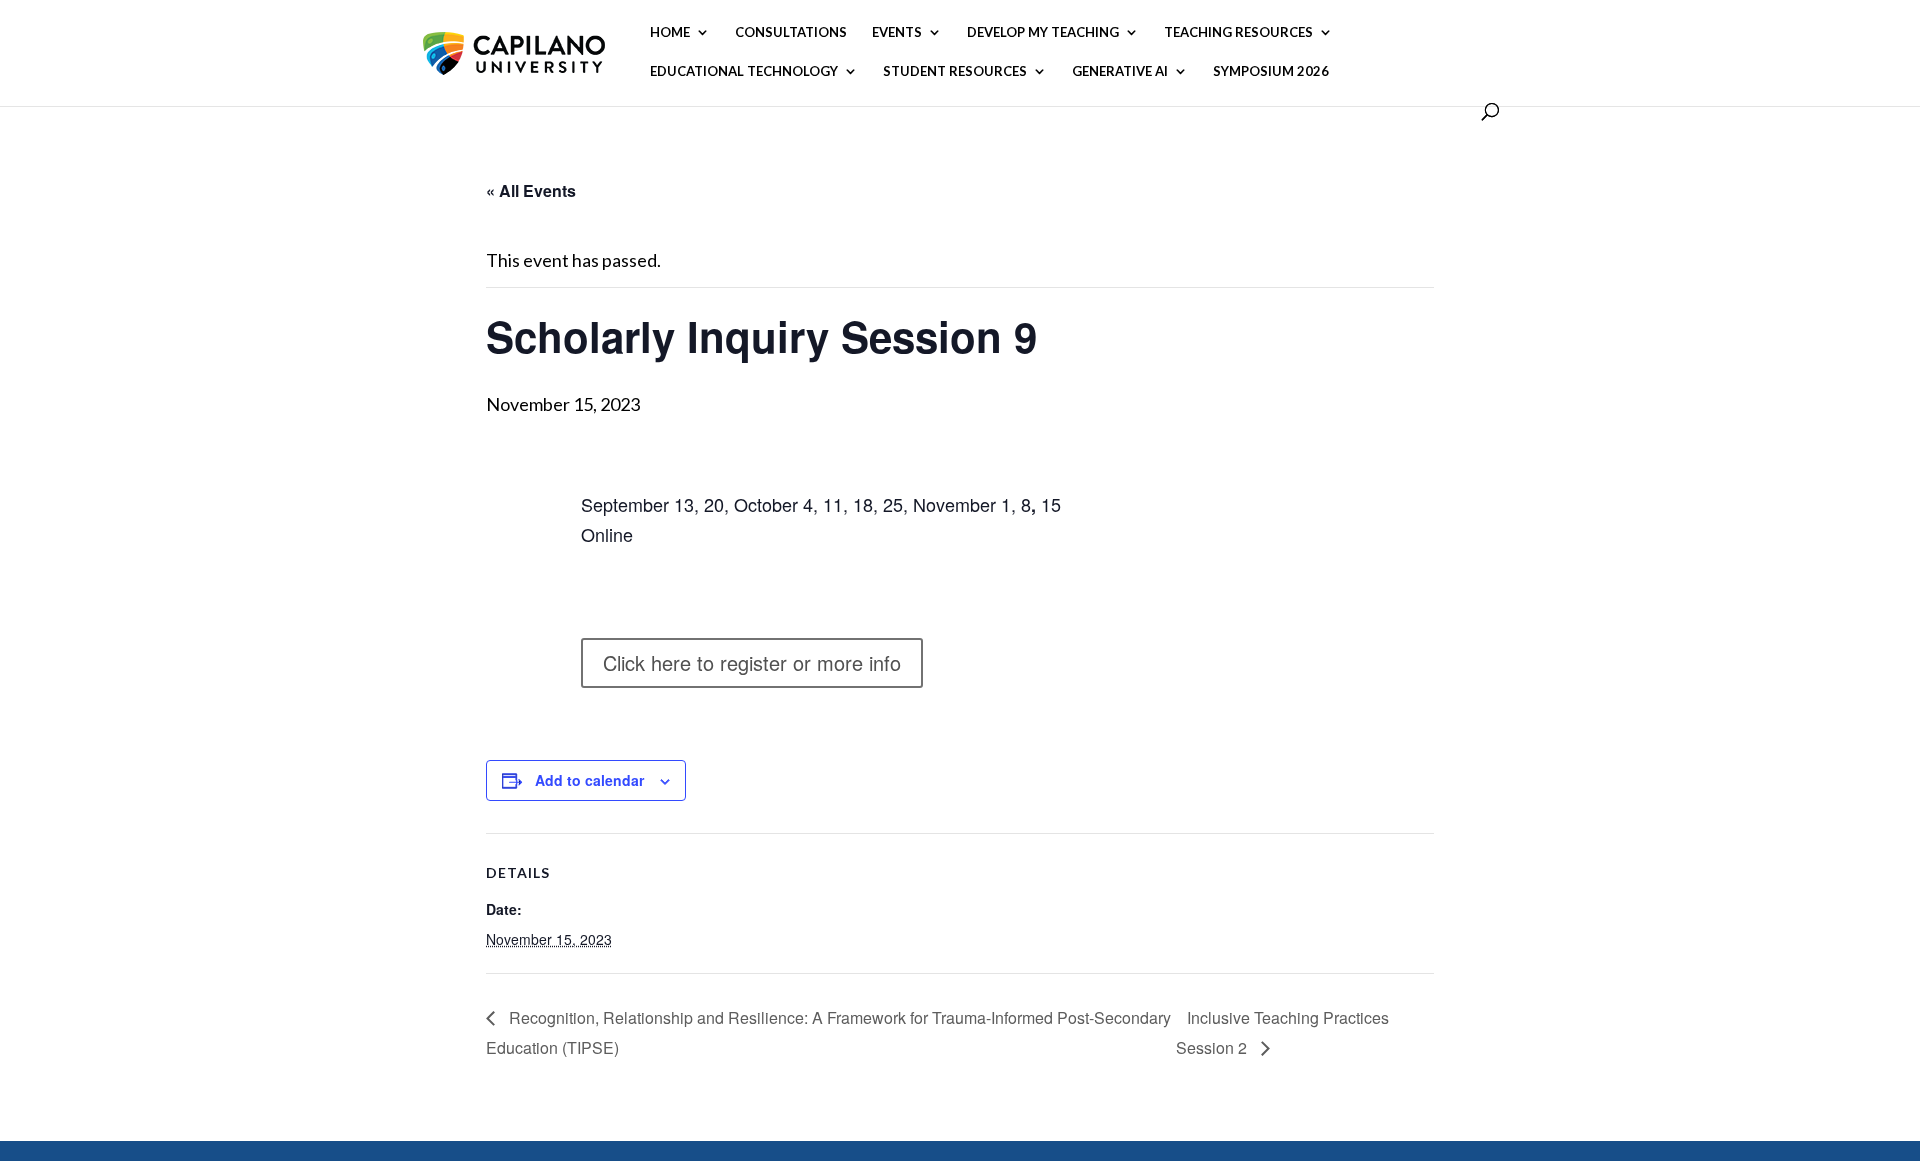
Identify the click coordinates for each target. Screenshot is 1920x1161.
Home (670, 32)
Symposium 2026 (1271, 71)
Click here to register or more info (752, 662)
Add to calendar (589, 780)
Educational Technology (744, 71)
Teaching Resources (1238, 32)
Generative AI (1120, 71)
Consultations (791, 32)
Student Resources (955, 71)
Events (897, 32)
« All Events (531, 190)
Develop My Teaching (1043, 32)
